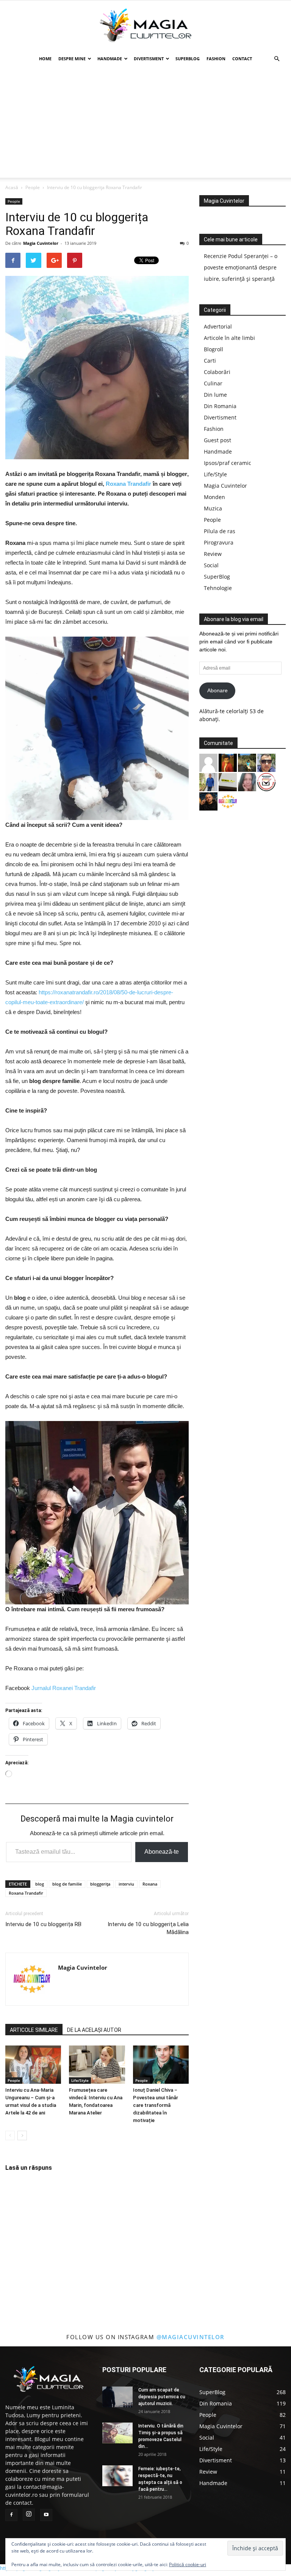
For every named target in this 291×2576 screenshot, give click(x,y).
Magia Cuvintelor (41, 243)
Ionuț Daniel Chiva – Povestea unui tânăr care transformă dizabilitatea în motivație (156, 2105)
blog (40, 1884)
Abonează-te (162, 1852)
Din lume (215, 395)
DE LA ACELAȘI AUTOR (94, 2030)
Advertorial (218, 326)
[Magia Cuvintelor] (228, 801)
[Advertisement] (145, 125)
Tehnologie (218, 588)
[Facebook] (11, 2515)
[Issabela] (247, 781)
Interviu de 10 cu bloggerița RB (43, 1924)
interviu (126, 1884)
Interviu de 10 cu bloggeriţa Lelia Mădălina (148, 1928)
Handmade (110, 59)
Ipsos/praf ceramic (228, 463)
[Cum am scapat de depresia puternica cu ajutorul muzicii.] (117, 2397)
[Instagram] (29, 2515)
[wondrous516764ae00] (208, 762)
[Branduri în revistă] (266, 781)
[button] (277, 59)
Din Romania (220, 406)
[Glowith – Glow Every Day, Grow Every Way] (247, 762)
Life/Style (80, 2080)
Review (213, 554)
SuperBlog (188, 59)
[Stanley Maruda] (208, 801)
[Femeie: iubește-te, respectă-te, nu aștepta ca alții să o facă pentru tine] (117, 2476)
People (33, 187)
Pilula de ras (220, 531)
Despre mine (72, 59)
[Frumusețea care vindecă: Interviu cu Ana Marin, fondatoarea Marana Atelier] (97, 2065)
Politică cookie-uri (188, 2564)
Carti (210, 361)
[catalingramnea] (266, 762)
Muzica (213, 508)
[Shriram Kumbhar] (228, 762)
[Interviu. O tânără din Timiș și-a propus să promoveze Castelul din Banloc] (117, 2433)
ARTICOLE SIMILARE (34, 2030)
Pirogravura (219, 542)
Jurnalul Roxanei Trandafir (64, 1688)
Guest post (217, 440)
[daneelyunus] (208, 781)
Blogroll (214, 349)
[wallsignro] (228, 781)
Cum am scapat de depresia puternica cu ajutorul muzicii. (162, 2397)
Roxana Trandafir (128, 484)
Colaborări (217, 372)
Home (45, 59)
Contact (242, 59)
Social (211, 565)
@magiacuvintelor (191, 2337)
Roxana (150, 1884)
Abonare (217, 690)
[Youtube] (46, 2515)
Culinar (213, 383)
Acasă (12, 187)
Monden (214, 497)
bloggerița (100, 1884)
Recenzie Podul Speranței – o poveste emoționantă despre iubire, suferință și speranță (241, 267)
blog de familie (67, 1884)
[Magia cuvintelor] (145, 25)
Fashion (216, 59)
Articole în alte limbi (229, 338)
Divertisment (149, 59)
